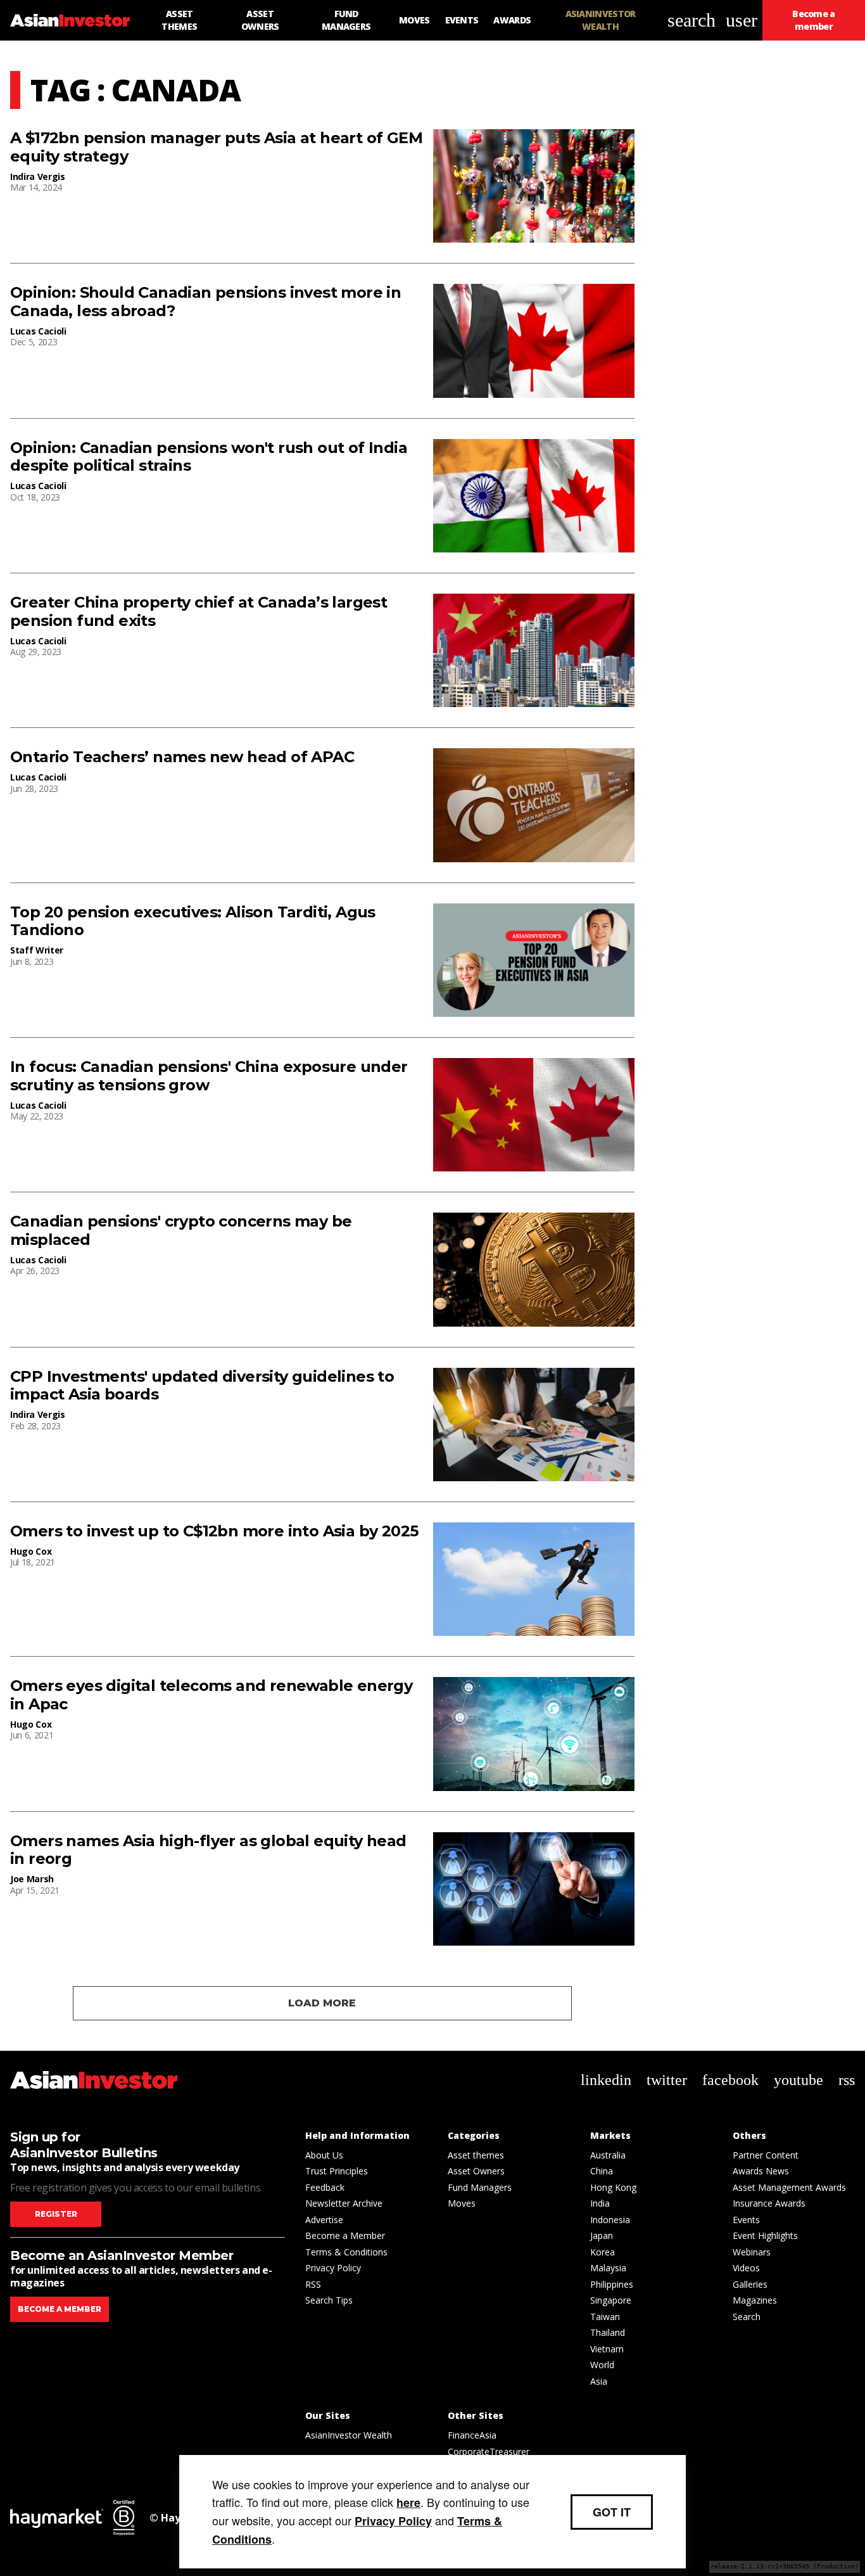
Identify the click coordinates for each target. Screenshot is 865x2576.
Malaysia (608, 2268)
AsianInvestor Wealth (349, 2435)
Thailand (608, 2332)
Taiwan (605, 2317)
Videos (746, 2268)
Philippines (612, 2284)
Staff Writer (37, 950)
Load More (322, 2003)
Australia (608, 2155)
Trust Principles (337, 2171)
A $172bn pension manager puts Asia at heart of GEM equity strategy (216, 147)
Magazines (755, 2300)
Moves (462, 2203)
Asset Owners (476, 2171)
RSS (313, 2284)
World (602, 2365)
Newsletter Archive (344, 2203)
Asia (599, 2381)
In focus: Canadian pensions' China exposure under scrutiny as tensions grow (209, 1076)
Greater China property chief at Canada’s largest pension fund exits (199, 612)
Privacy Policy (333, 2268)
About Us (324, 2155)
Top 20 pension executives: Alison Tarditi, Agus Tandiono (193, 921)
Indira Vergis (37, 176)
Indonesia (610, 2220)
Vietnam (607, 2349)
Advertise (324, 2220)
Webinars (752, 2252)
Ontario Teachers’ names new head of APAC (182, 757)
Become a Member (345, 2235)
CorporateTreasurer (489, 2452)
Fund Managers (480, 2187)
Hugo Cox (31, 1551)
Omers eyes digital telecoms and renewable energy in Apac (211, 1695)
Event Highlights (765, 2235)
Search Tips (329, 2300)
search (691, 20)
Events (746, 2220)
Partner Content (766, 2155)
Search (747, 2317)
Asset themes (476, 2155)
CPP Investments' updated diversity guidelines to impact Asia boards (202, 1386)
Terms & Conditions (346, 2252)
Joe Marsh (32, 1879)
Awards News (761, 2171)
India (600, 2203)
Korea (603, 2252)
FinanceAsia (472, 2435)
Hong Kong (613, 2187)
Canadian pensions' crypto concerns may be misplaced (181, 1231)
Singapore (611, 2300)
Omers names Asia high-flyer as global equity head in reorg (208, 1850)
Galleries (750, 2284)
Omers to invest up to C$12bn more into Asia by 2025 (214, 1531)
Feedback (325, 2187)
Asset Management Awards (789, 2187)
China (602, 2171)
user (742, 20)
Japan (602, 2235)
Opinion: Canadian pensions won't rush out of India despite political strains (209, 457)
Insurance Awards (769, 2203)
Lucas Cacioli (38, 331)
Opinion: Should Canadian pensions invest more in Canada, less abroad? (205, 302)
